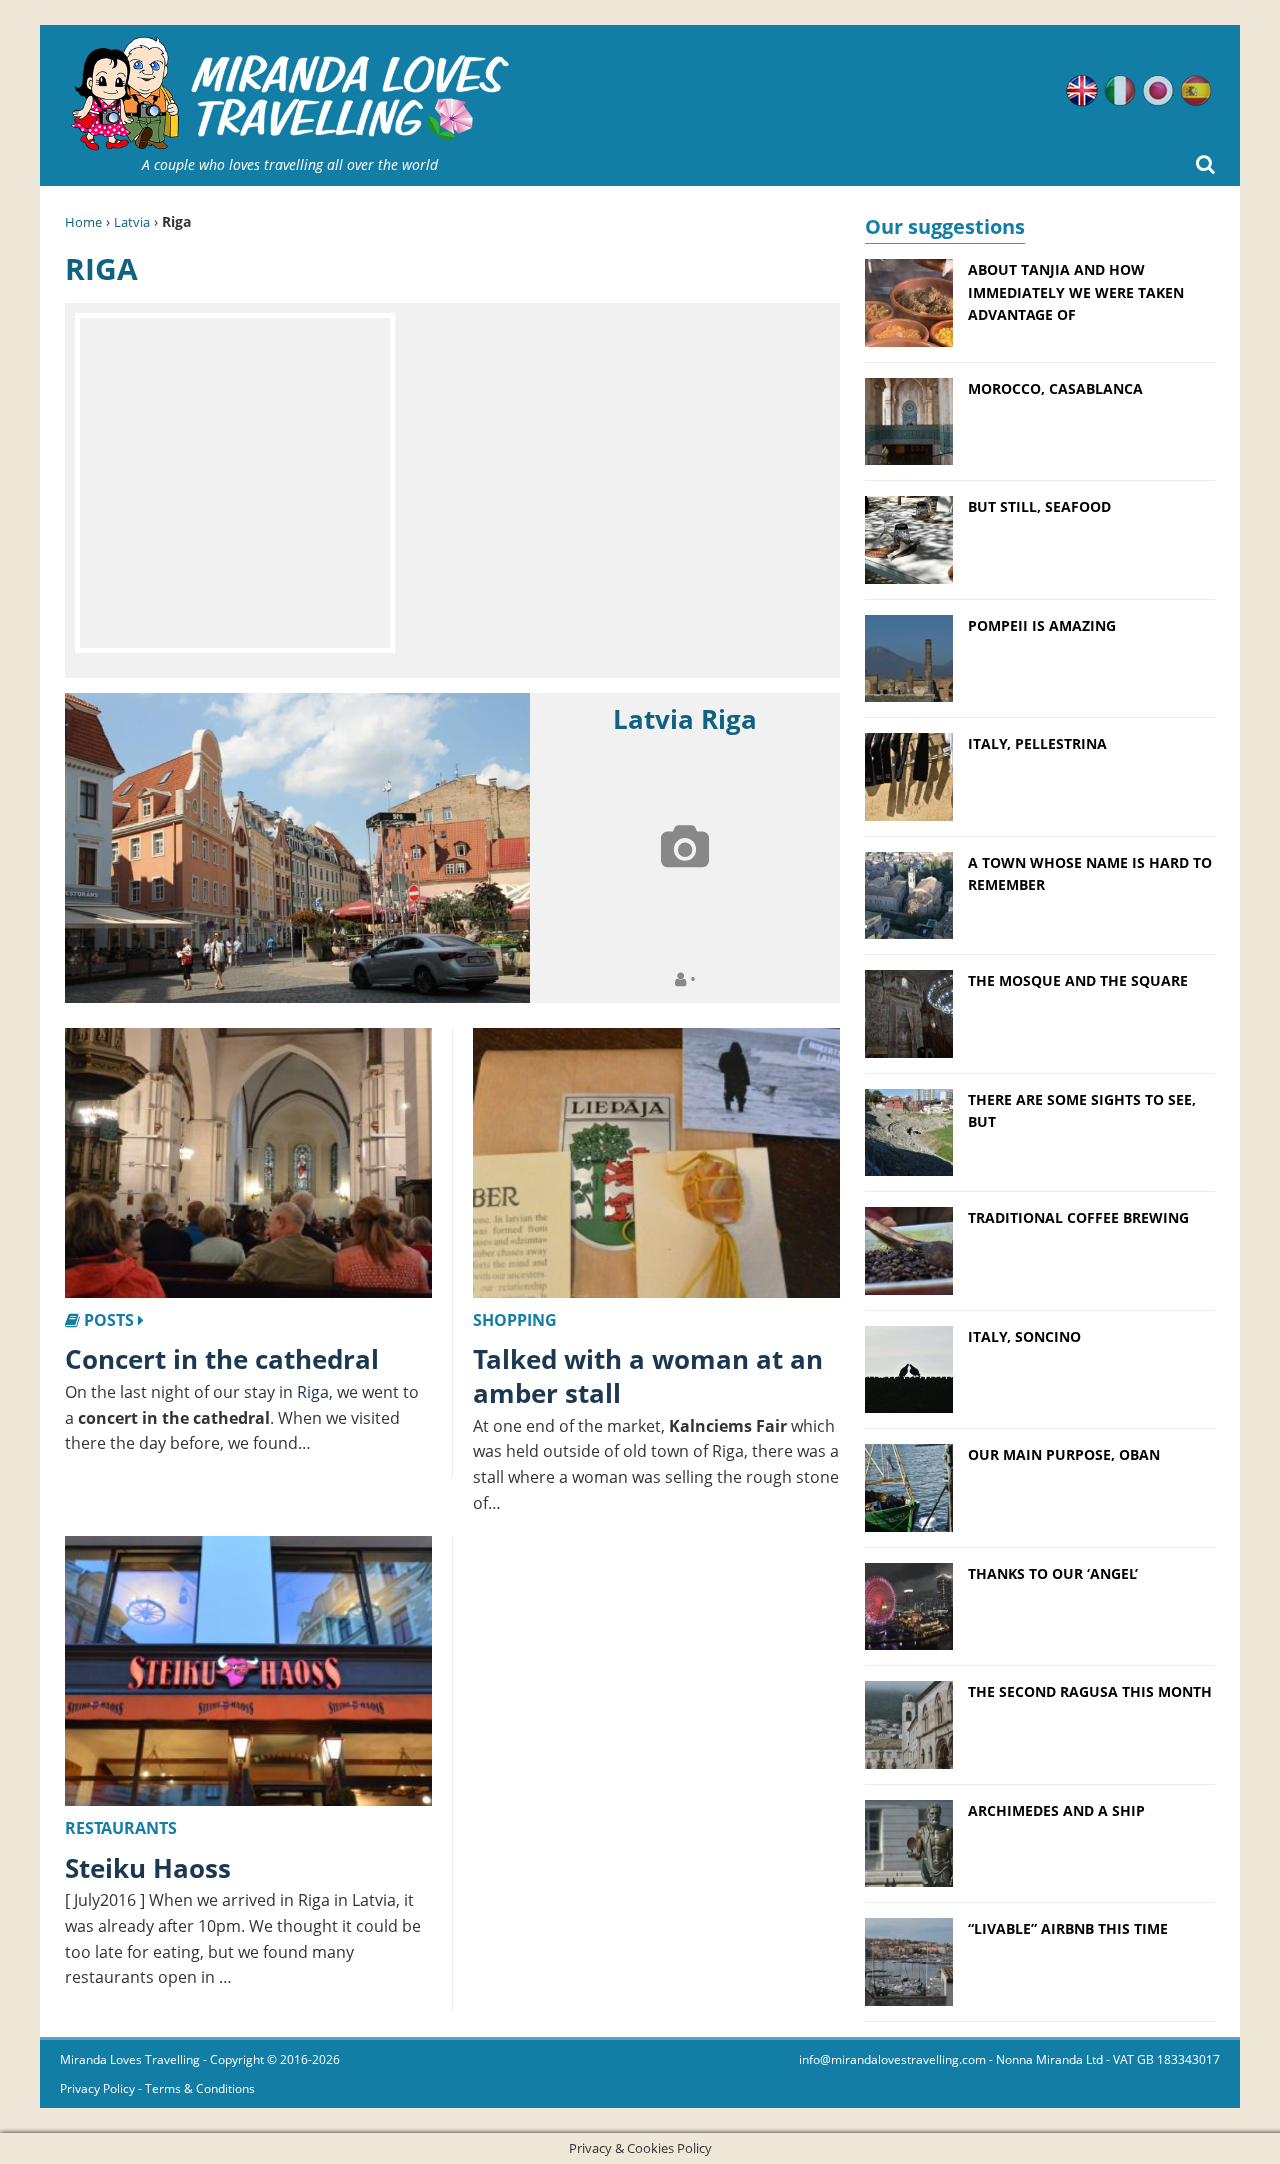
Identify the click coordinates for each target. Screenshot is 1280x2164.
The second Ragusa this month (1090, 1691)
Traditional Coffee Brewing (1078, 1217)
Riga (313, 1392)
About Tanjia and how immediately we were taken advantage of (1076, 292)
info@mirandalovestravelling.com (892, 2059)
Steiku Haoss (148, 1868)
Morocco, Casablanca (1055, 388)
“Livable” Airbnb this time (1068, 1928)
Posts (109, 1320)
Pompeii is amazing (1042, 625)
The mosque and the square (1078, 980)
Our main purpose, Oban (1064, 1454)
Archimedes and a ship (1056, 1810)
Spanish (1196, 91)
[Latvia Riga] (297, 848)
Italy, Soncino (1024, 1336)
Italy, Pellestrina (1037, 743)
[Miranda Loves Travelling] (290, 94)
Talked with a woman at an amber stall (648, 1376)
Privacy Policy (97, 2088)
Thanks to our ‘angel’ (1053, 1573)
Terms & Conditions (200, 2088)
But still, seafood (1039, 506)
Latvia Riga (685, 719)
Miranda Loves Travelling (130, 2059)
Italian (1120, 91)
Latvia (132, 222)
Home (83, 222)
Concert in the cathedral (222, 1359)
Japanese (1158, 91)
